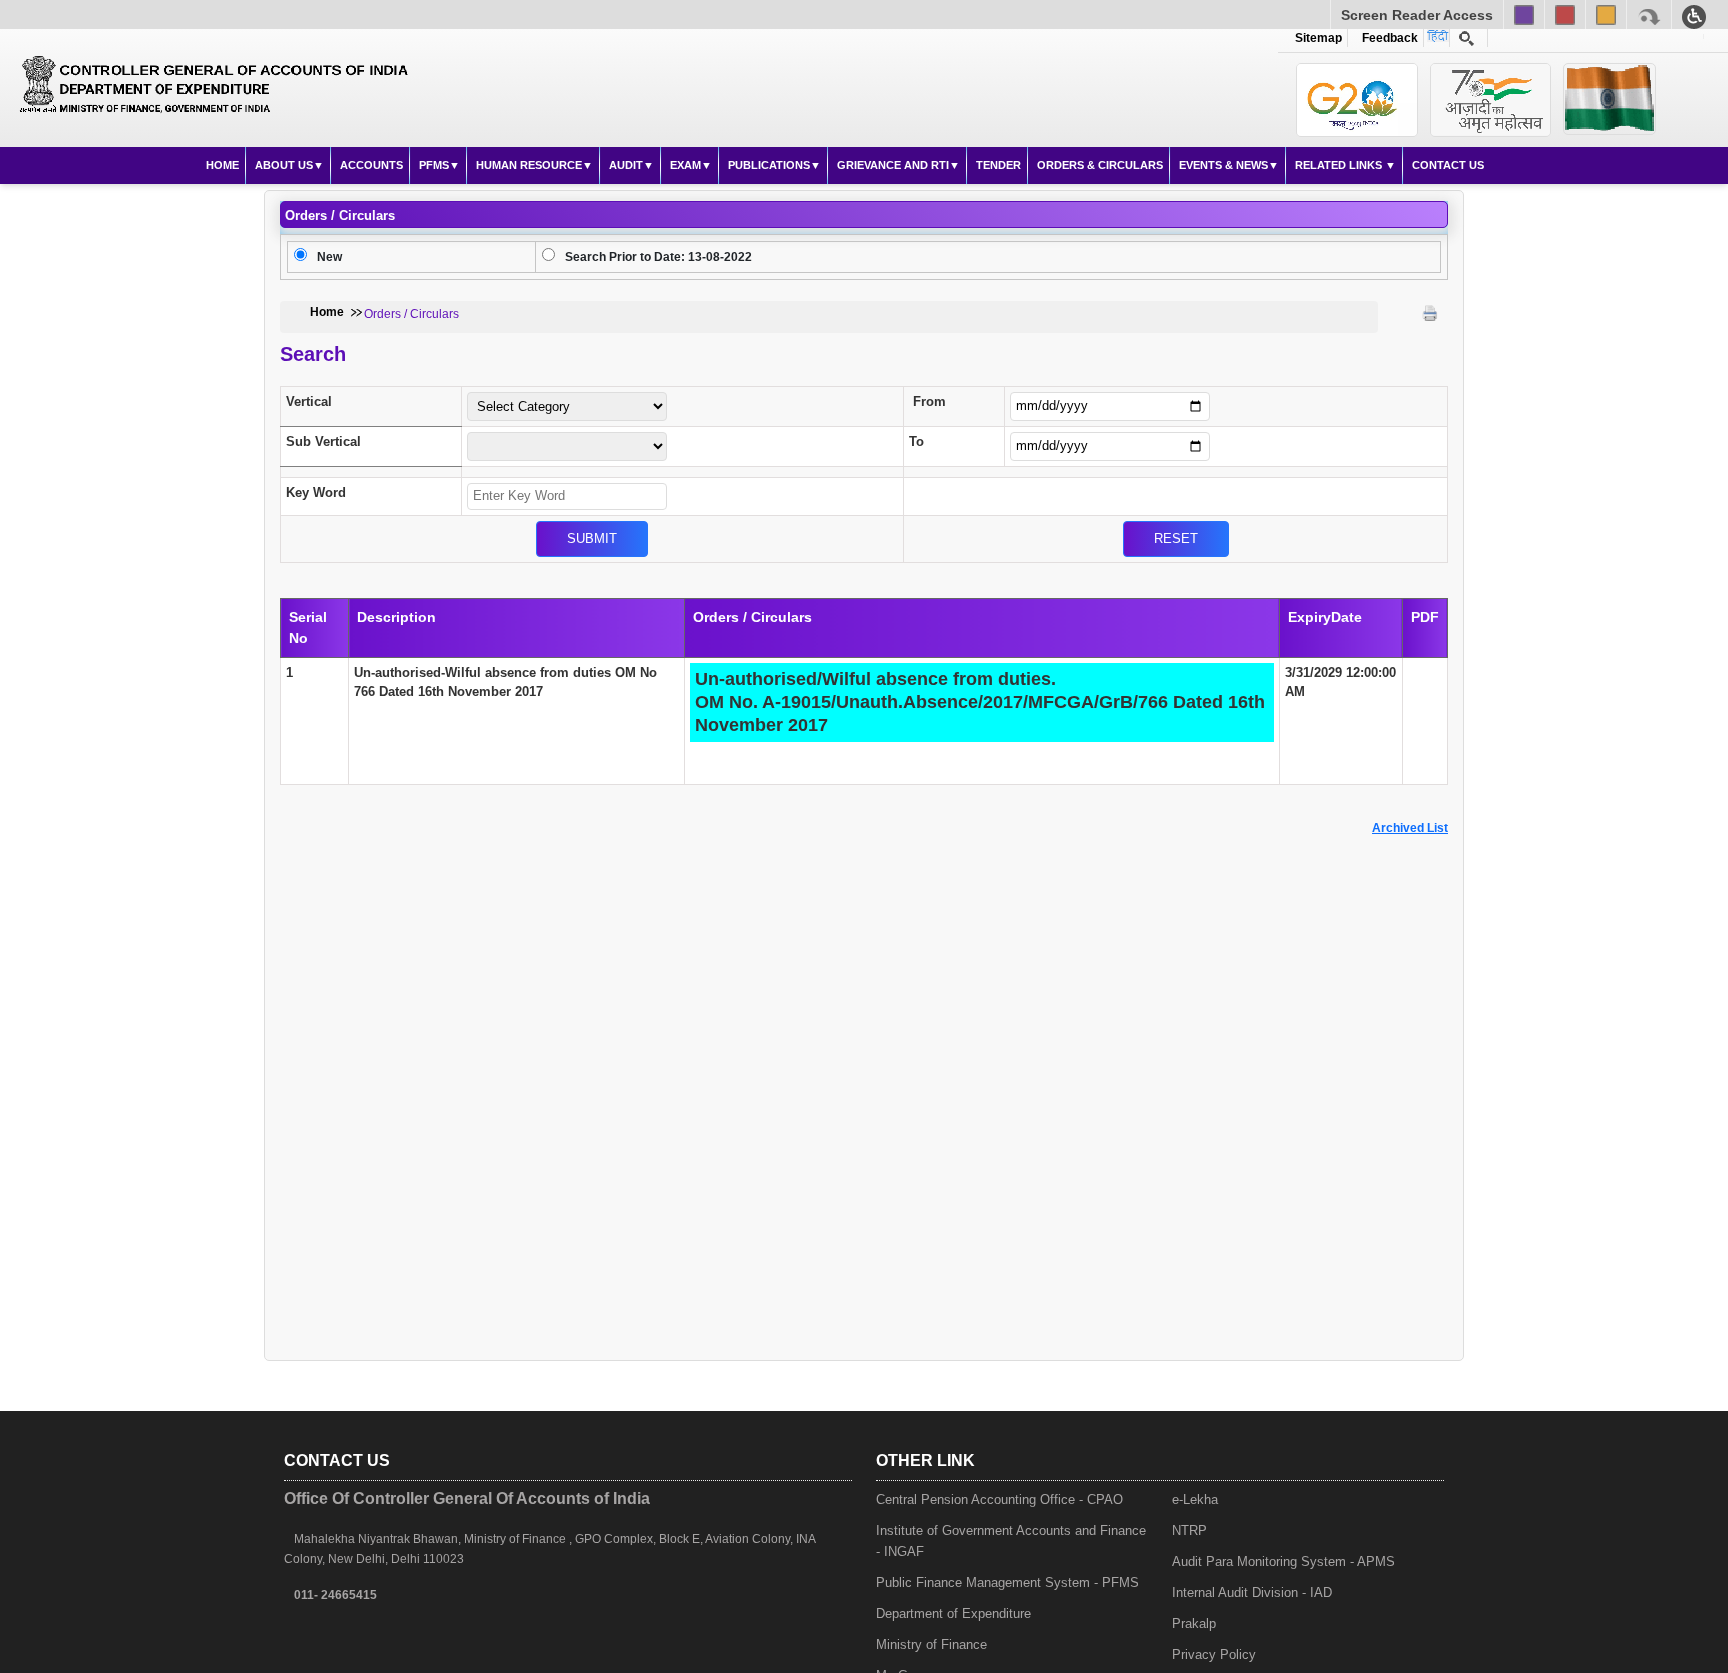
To (916, 441)
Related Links (1340, 165)
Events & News (1223, 165)
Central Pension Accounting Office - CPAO (999, 1499)
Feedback (1387, 38)
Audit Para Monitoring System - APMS (1283, 1561)
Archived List (1410, 828)
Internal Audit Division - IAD (1252, 1592)
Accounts (371, 165)
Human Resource (529, 165)
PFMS (434, 165)
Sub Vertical (323, 441)
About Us (284, 165)
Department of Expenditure (953, 1613)
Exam (685, 165)
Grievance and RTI (893, 165)
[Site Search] (1466, 38)
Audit (626, 165)
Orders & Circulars (1100, 165)
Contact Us (1448, 165)
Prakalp (1194, 1623)
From (929, 401)
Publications (769, 165)
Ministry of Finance (931, 1644)
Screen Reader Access (1417, 15)
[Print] (1430, 313)
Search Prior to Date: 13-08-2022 (658, 257)
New (329, 257)
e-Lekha (1195, 1499)
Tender (998, 165)
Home (222, 165)
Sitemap (1318, 38)
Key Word (316, 492)
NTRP (1189, 1530)
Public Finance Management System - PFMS (1007, 1582)
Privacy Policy (1214, 1654)
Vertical (309, 401)
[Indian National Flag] (1357, 100)
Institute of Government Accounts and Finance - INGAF (1011, 1541)
